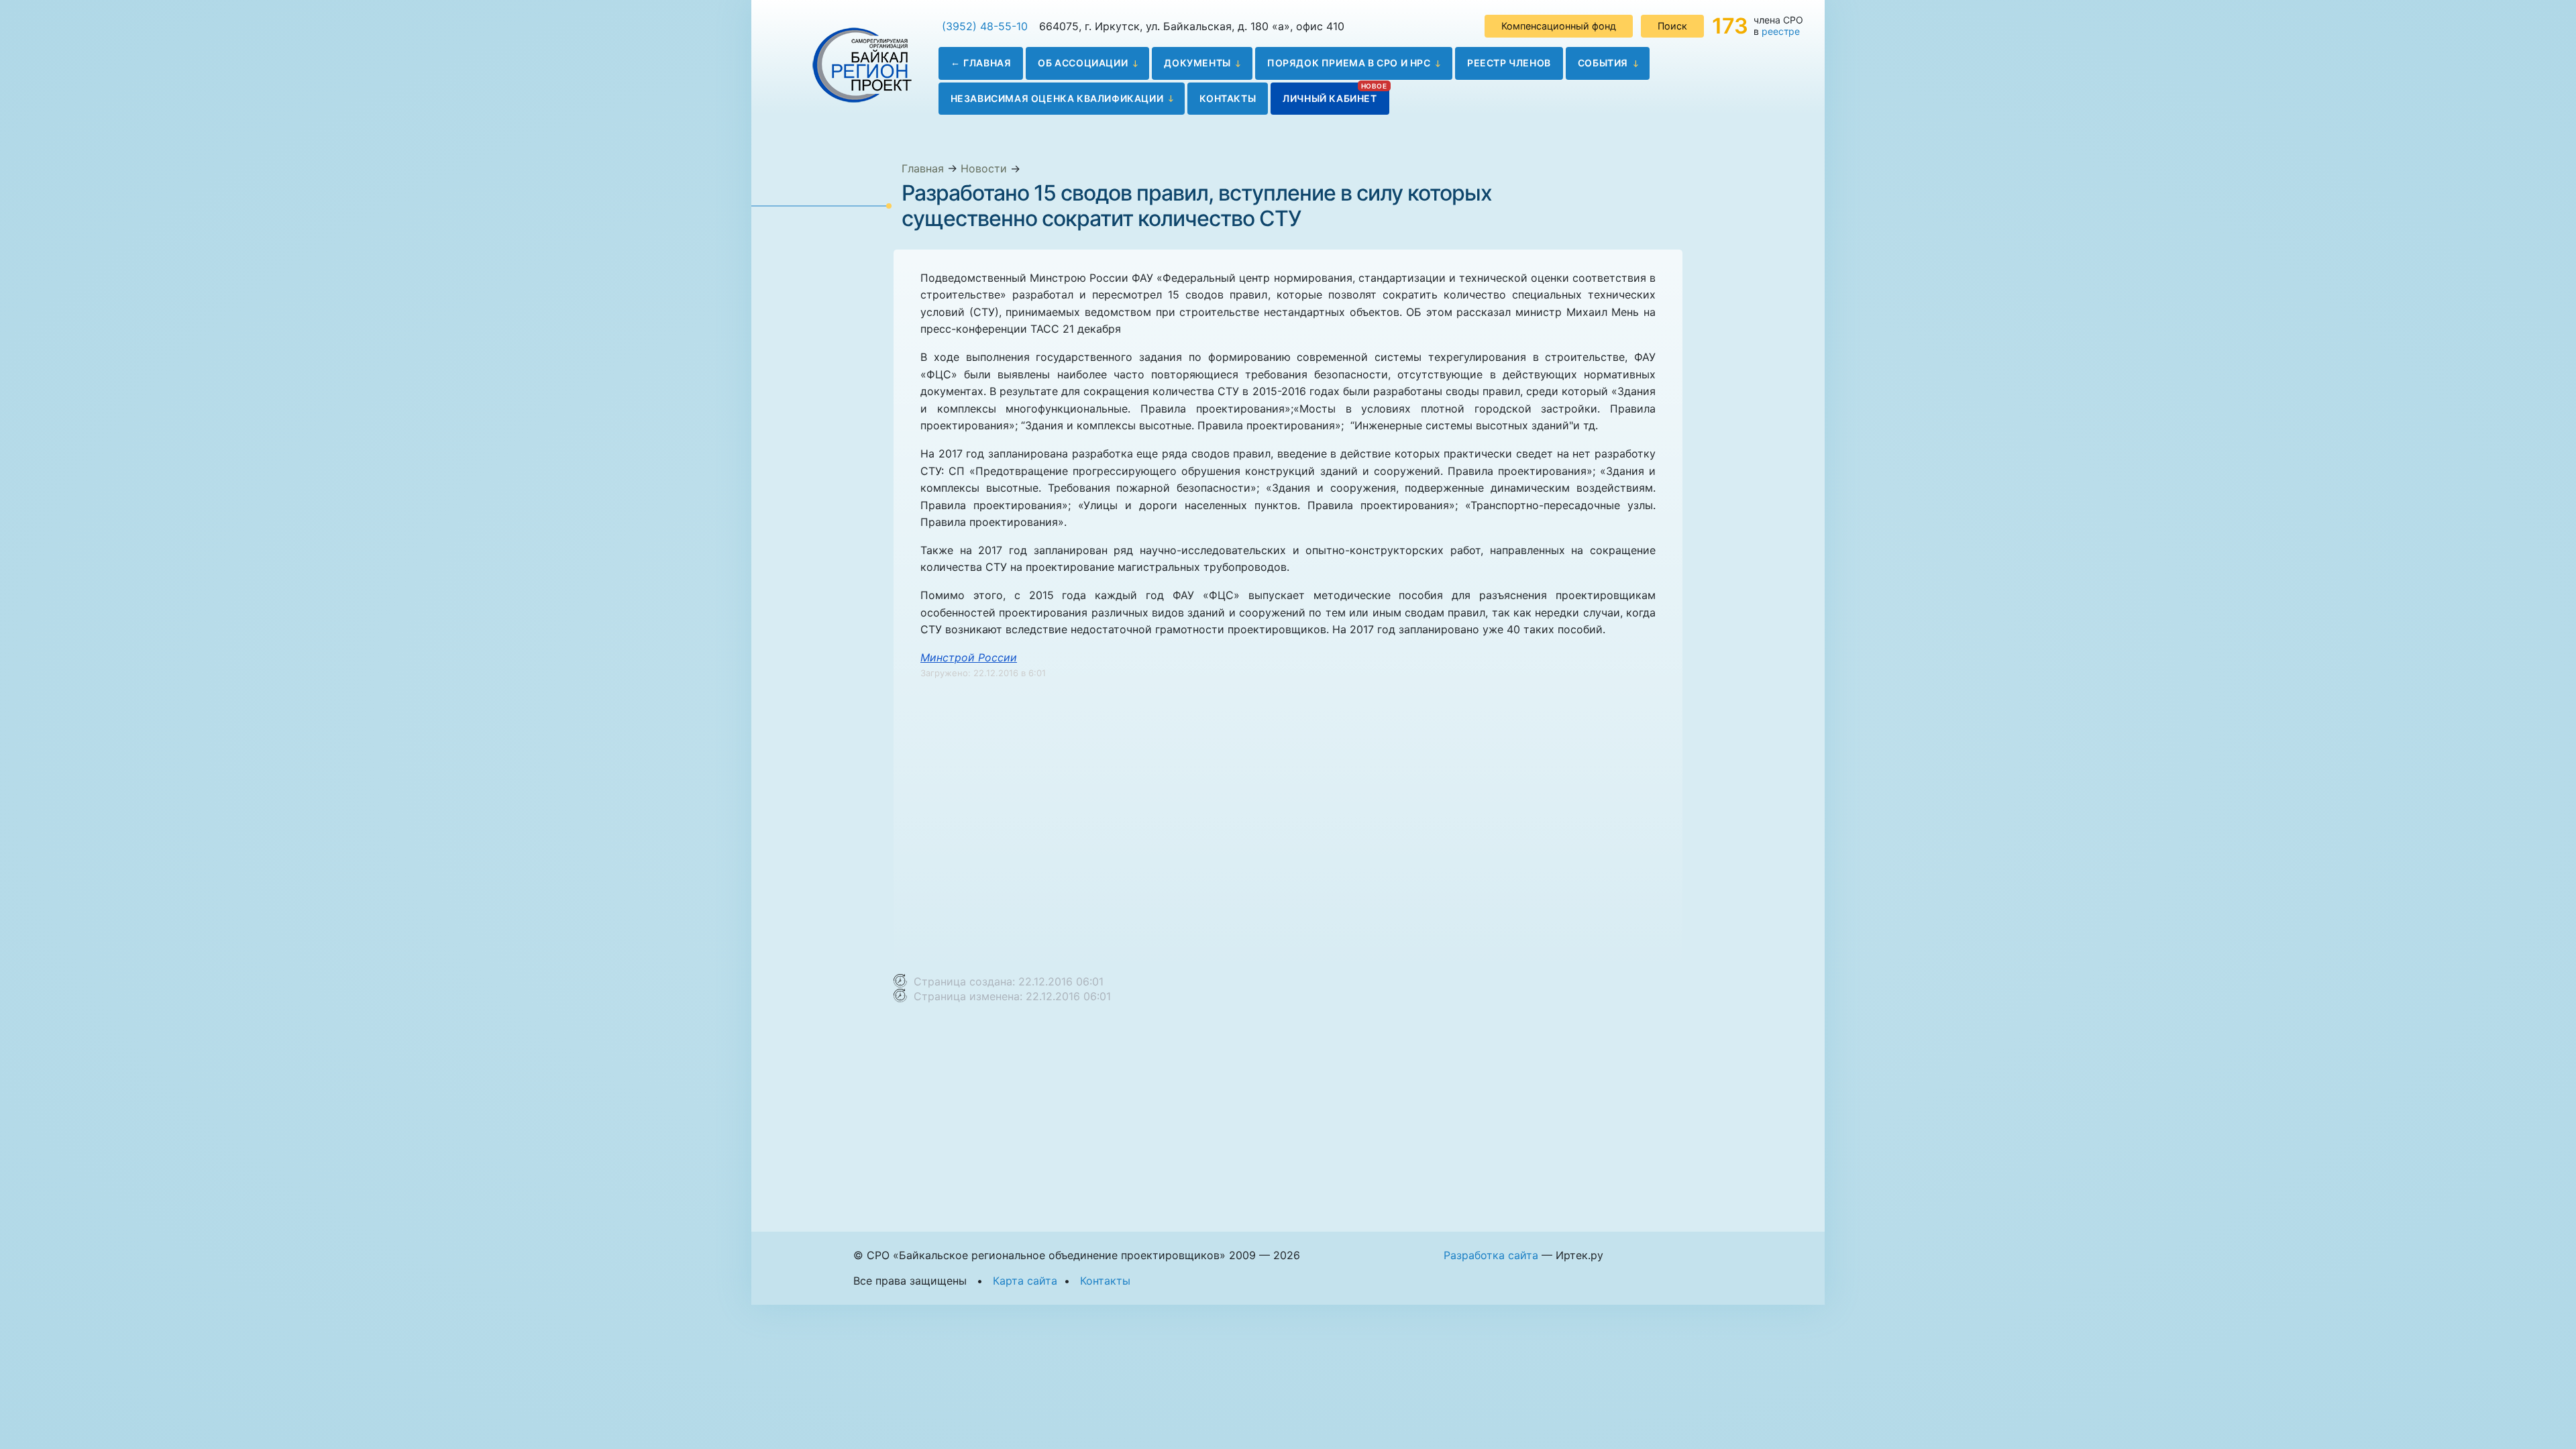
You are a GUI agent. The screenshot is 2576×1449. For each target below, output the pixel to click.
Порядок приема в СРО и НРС (1349, 63)
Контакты (1228, 98)
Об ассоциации (1083, 63)
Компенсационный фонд (1559, 26)
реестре (1781, 31)
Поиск (1672, 26)
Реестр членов (1509, 63)
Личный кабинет (1330, 98)
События (1603, 63)
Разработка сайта (1491, 1255)
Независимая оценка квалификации (1057, 98)
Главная (987, 63)
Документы (1197, 63)
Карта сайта (1025, 1281)
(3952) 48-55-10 (985, 26)
